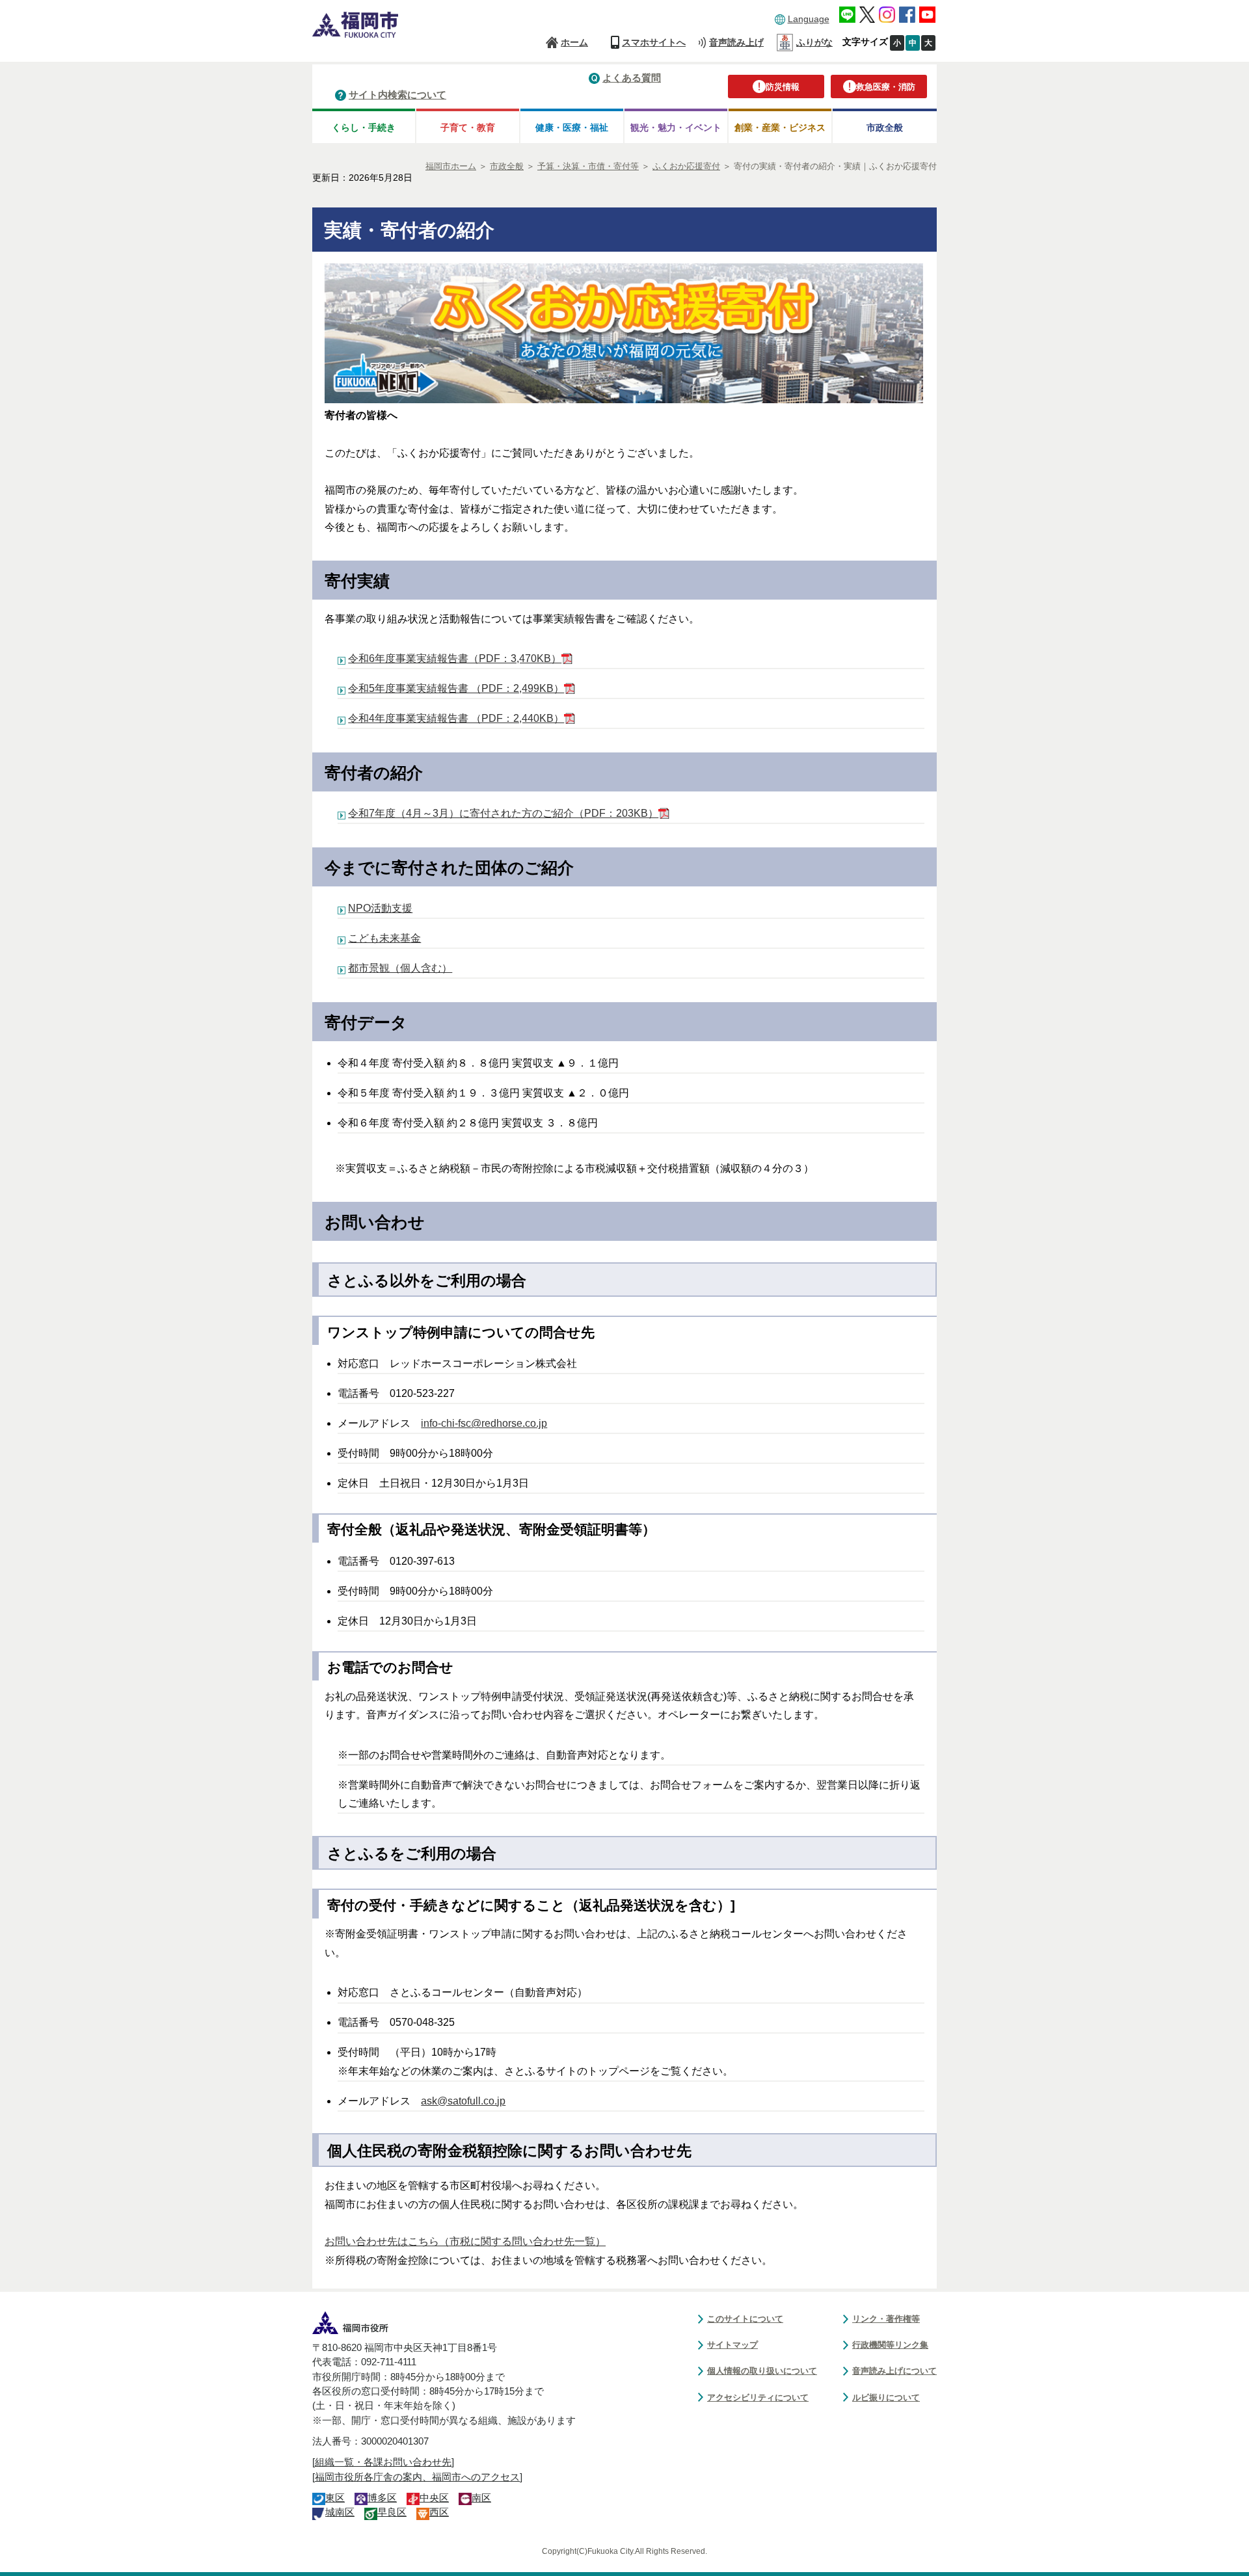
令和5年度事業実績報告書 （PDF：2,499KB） (456, 688)
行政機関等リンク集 (890, 2345)
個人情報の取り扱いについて (762, 2371)
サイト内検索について (397, 95)
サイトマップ (732, 2345)
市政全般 (885, 127)
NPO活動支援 (380, 908)
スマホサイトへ (654, 42)
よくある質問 (632, 78)
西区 (439, 2512)
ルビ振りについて (886, 2397)
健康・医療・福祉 (572, 127)
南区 (481, 2498)
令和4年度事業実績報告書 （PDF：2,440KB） (456, 718)
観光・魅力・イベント (676, 127)
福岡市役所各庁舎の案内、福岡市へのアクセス (417, 2477)
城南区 (340, 2512)
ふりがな (814, 42)
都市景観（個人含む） (400, 968)
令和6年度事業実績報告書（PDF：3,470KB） (455, 658)
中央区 (434, 2498)
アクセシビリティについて (758, 2397)
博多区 (382, 2498)
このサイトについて (745, 2319)
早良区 (392, 2512)
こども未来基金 (384, 938)
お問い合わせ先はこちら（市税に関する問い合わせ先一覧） (465, 2241)
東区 (335, 2498)
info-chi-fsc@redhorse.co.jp (484, 1423)
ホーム (574, 42)
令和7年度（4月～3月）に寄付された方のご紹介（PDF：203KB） (503, 813)
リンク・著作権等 (886, 2319)
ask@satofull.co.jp (463, 2101)
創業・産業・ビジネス (780, 127)
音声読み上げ (736, 42)
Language (809, 19)
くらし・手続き (364, 127)
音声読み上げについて (894, 2371)
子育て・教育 (468, 127)
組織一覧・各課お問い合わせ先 (383, 2462)
